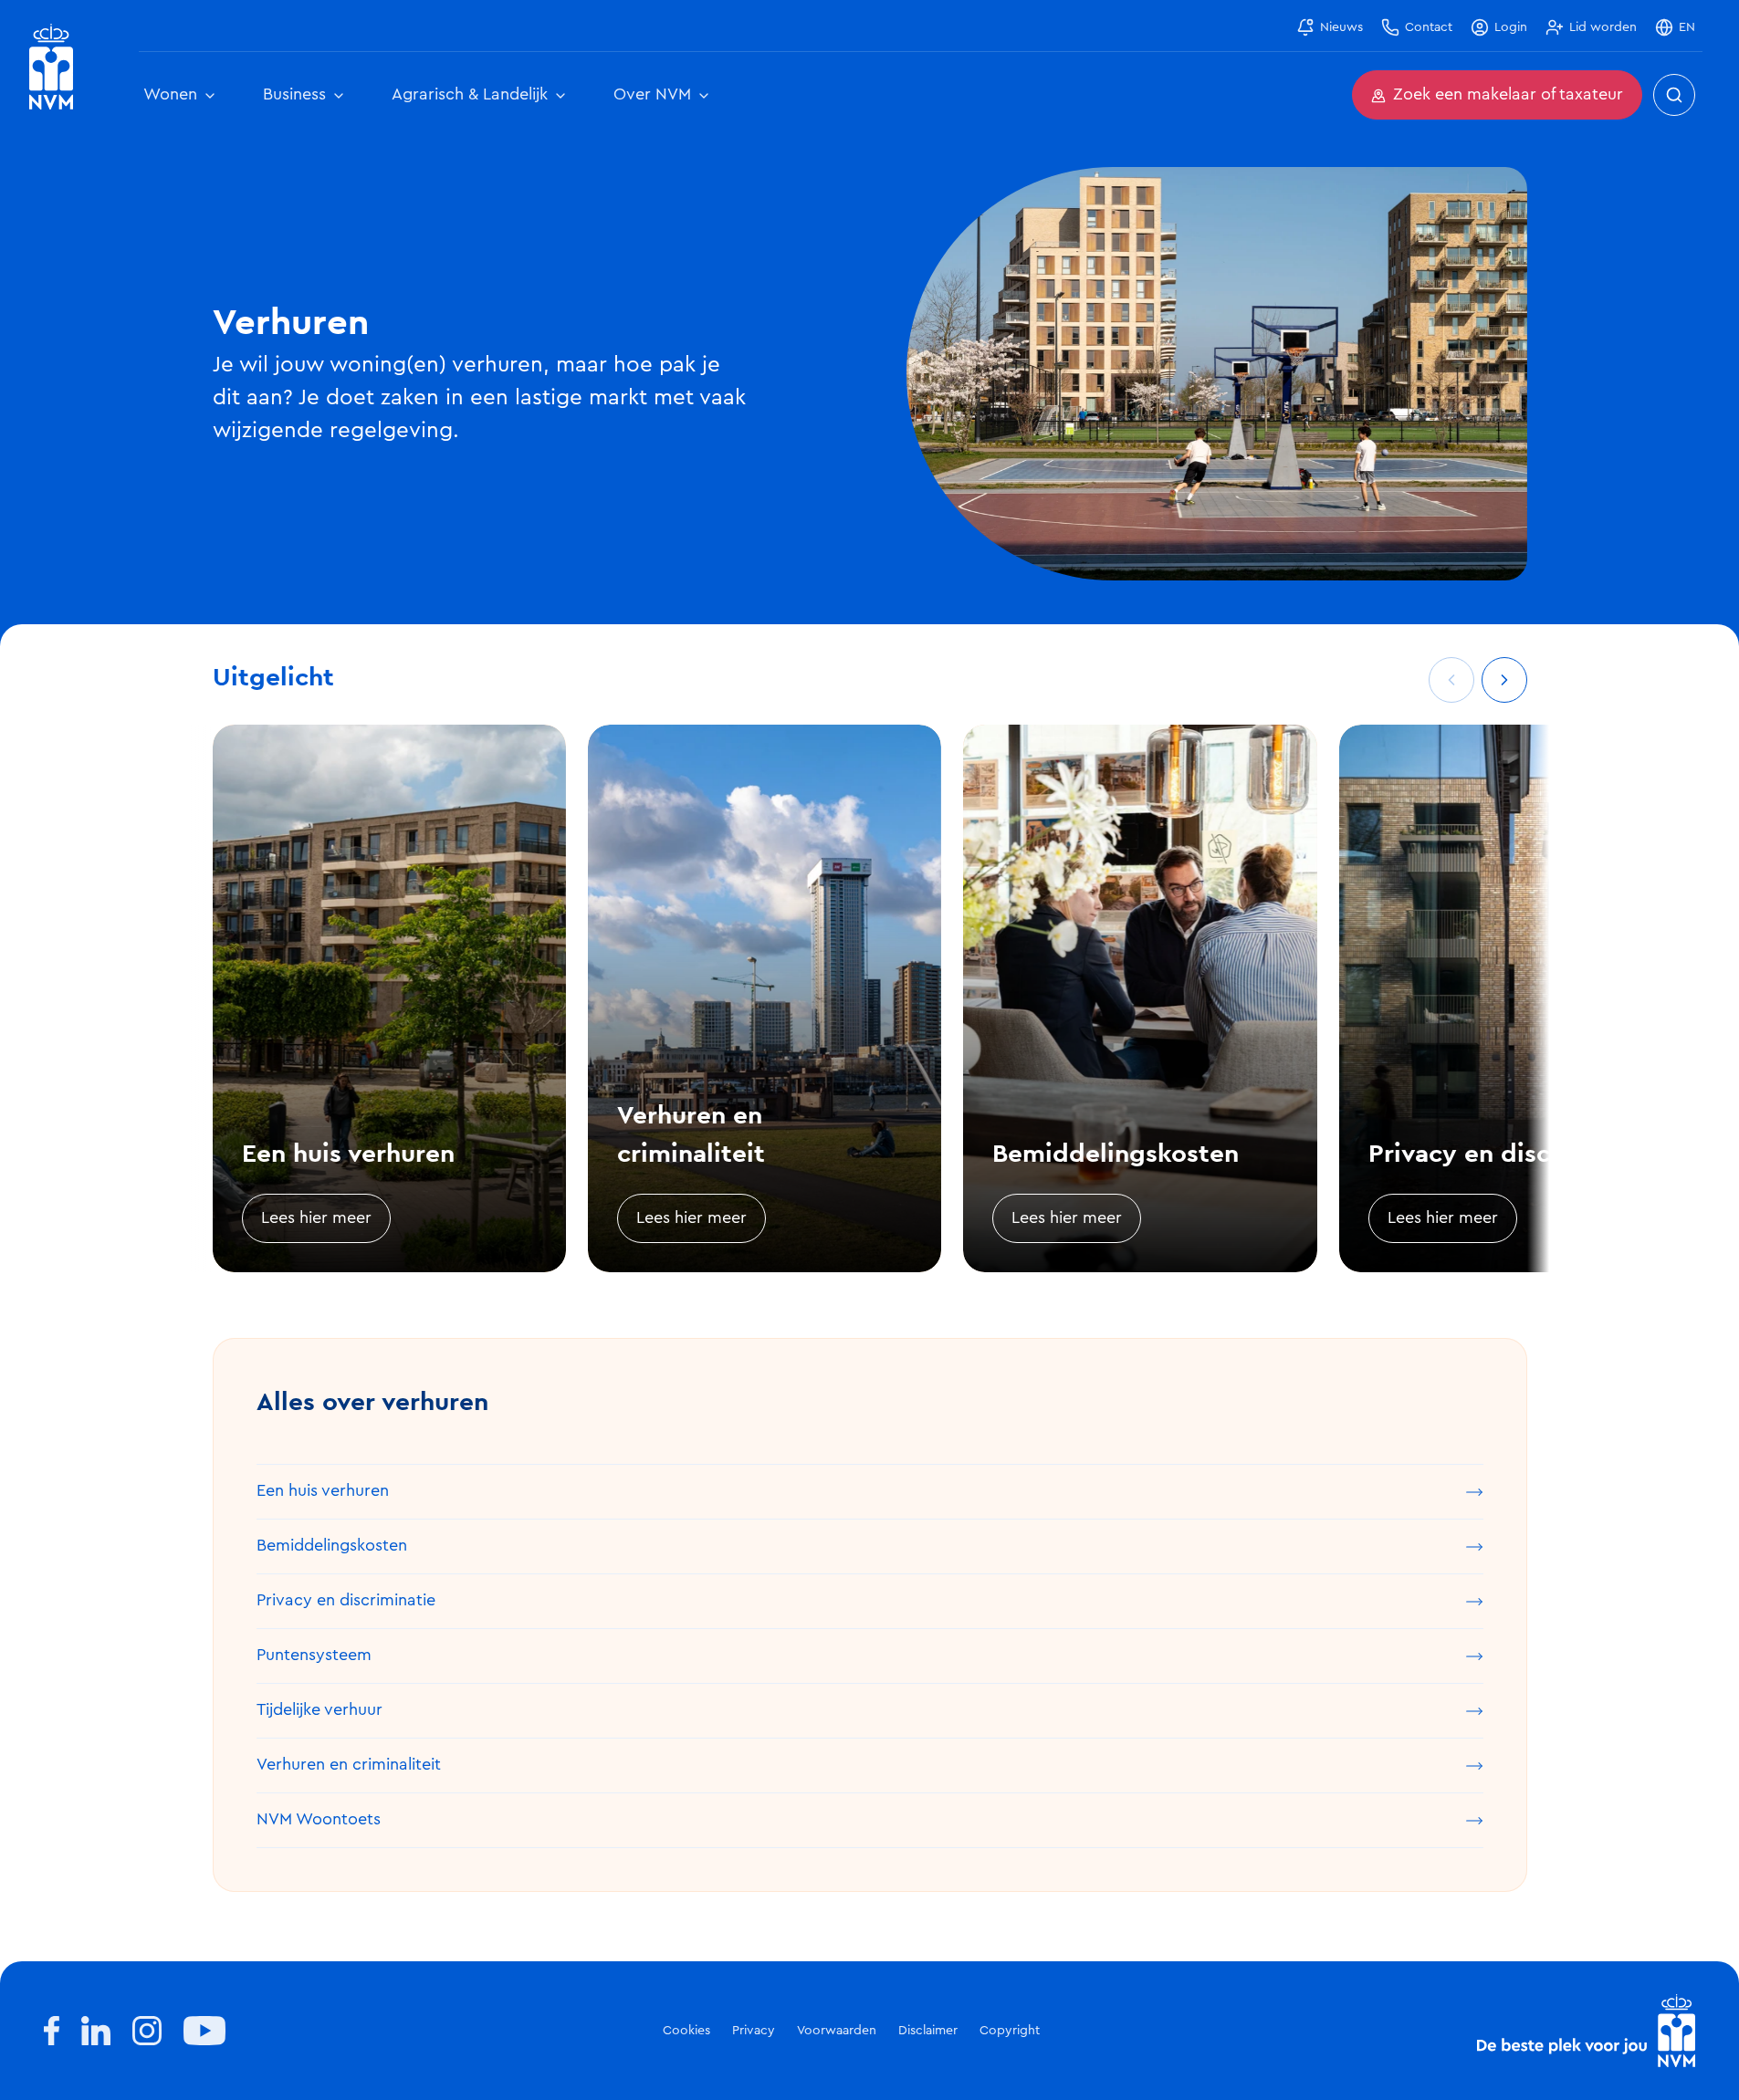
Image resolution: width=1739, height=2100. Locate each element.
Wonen (170, 95)
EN (1687, 27)
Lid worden (1603, 27)
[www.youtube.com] (204, 2031)
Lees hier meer (316, 1218)
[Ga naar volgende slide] (1504, 680)
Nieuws (1341, 27)
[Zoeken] (1674, 95)
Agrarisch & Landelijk (470, 95)
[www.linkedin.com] (96, 2031)
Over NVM (652, 95)
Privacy (754, 2031)
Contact (1429, 27)
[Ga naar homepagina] (51, 67)
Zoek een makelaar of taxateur (1508, 95)
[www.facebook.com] (52, 2031)
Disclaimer (928, 2031)
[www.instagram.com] (147, 2031)
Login (1511, 27)
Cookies (686, 2031)
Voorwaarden (837, 2031)
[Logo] (1586, 2031)
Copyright (1010, 2031)
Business (294, 95)
